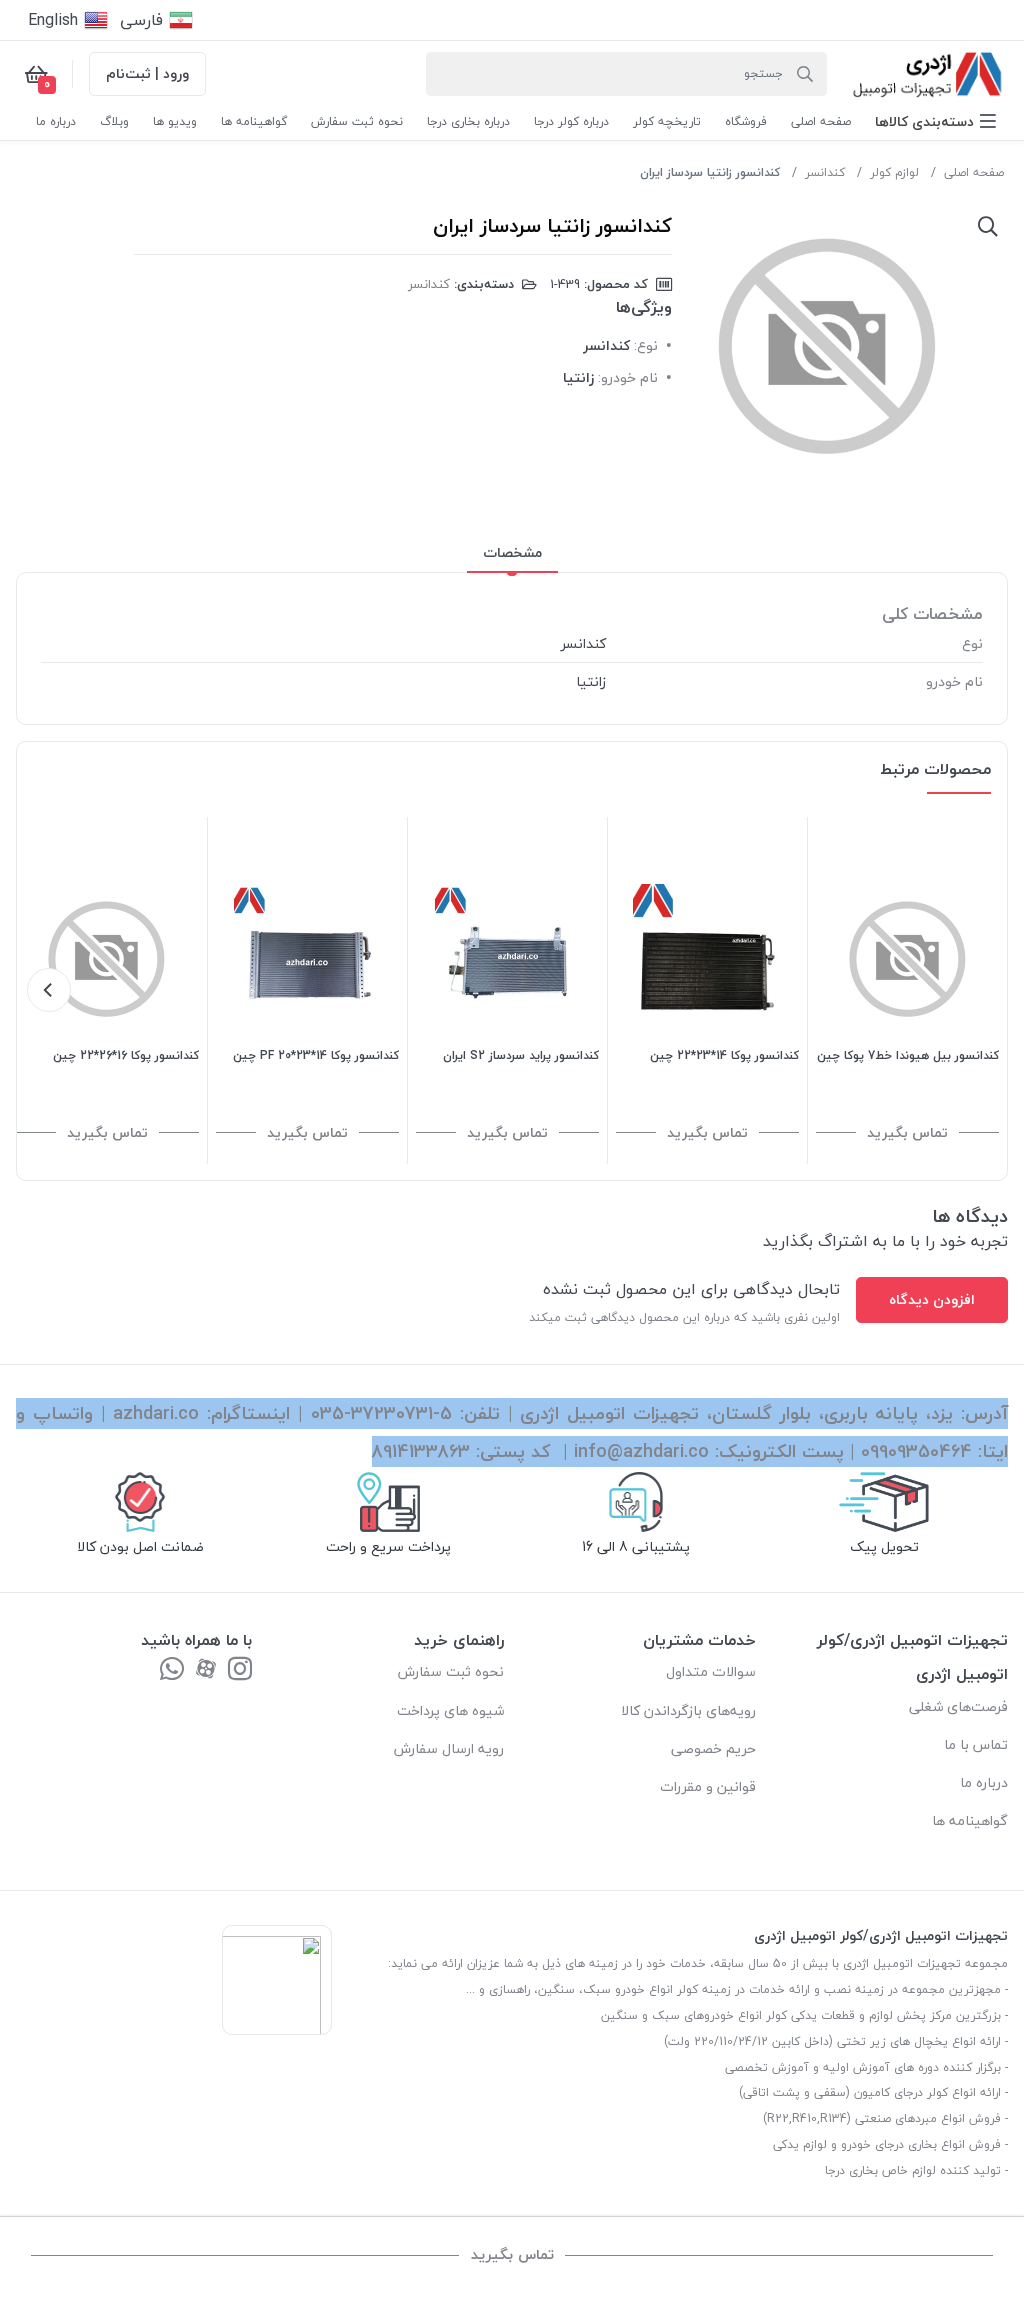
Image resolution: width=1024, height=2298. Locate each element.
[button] (935, 121)
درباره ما (984, 1782)
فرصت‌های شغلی (958, 1706)
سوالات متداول (711, 1671)
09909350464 (916, 1451)
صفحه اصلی (974, 172)
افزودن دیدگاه (932, 1299)
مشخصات (512, 552)
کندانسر (825, 172)
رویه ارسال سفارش (449, 1748)
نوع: (646, 345)
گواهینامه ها (970, 1820)
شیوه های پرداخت (450, 1710)
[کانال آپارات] (206, 1670)
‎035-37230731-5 (381, 1413)
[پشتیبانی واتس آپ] (172, 1670)
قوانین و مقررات (708, 1786)
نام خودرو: (628, 377)
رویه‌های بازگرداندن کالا (688, 1710)
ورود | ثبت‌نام (147, 73)
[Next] (49, 990)
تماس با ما (976, 1744)
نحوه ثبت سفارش (451, 1671)
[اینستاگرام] (240, 1670)
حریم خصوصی (713, 1748)
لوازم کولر (894, 172)
